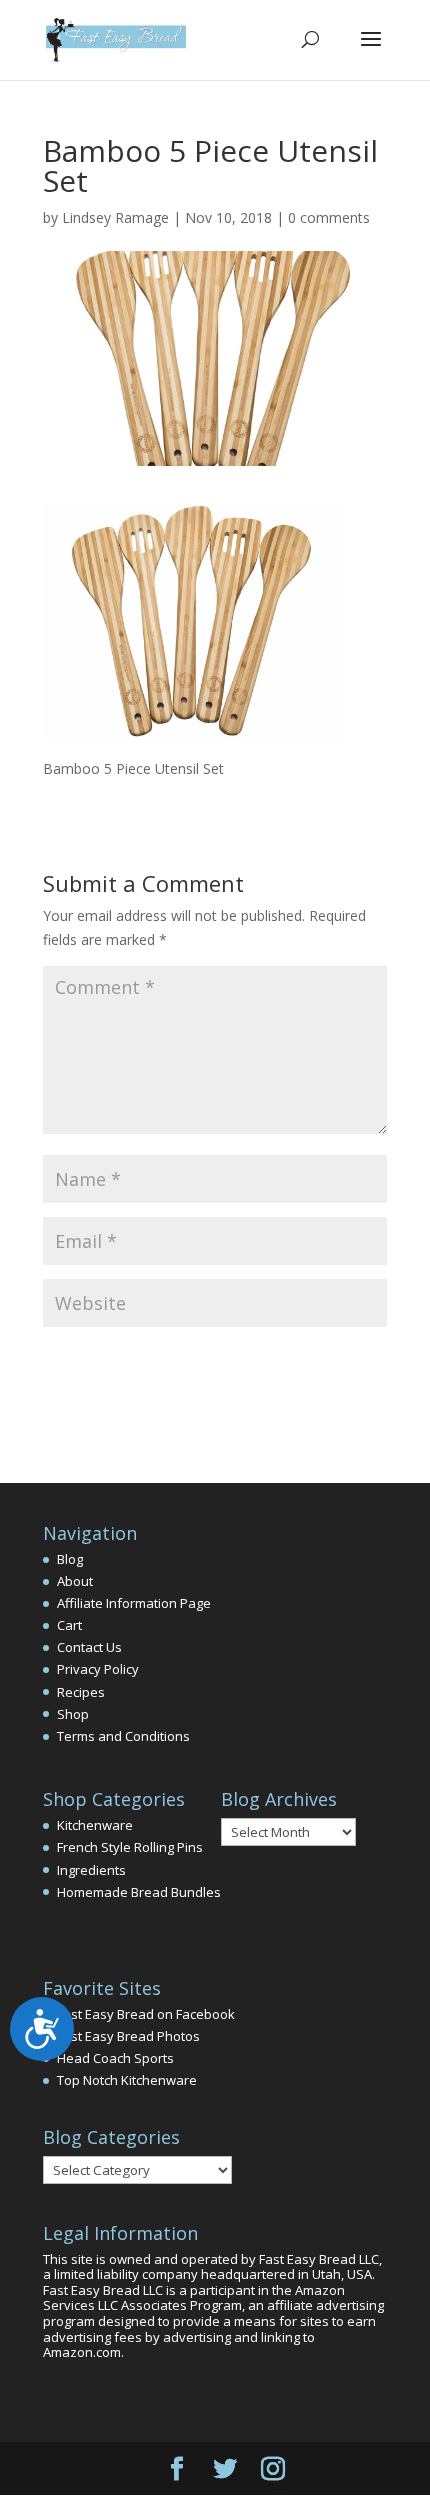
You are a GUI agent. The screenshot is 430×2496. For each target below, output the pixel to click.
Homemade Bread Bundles (139, 1892)
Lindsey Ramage (115, 217)
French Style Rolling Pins (130, 1847)
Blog (70, 1559)
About (75, 1581)
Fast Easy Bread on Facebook (146, 2014)
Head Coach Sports (115, 2058)
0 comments (329, 217)
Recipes (81, 1692)
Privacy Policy (98, 1669)
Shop (73, 1714)
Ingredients (91, 1870)
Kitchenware (95, 1825)
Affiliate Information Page (134, 1603)
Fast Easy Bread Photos (128, 2036)
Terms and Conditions (123, 1736)
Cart (69, 1625)
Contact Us (89, 1647)
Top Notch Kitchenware (127, 2080)
